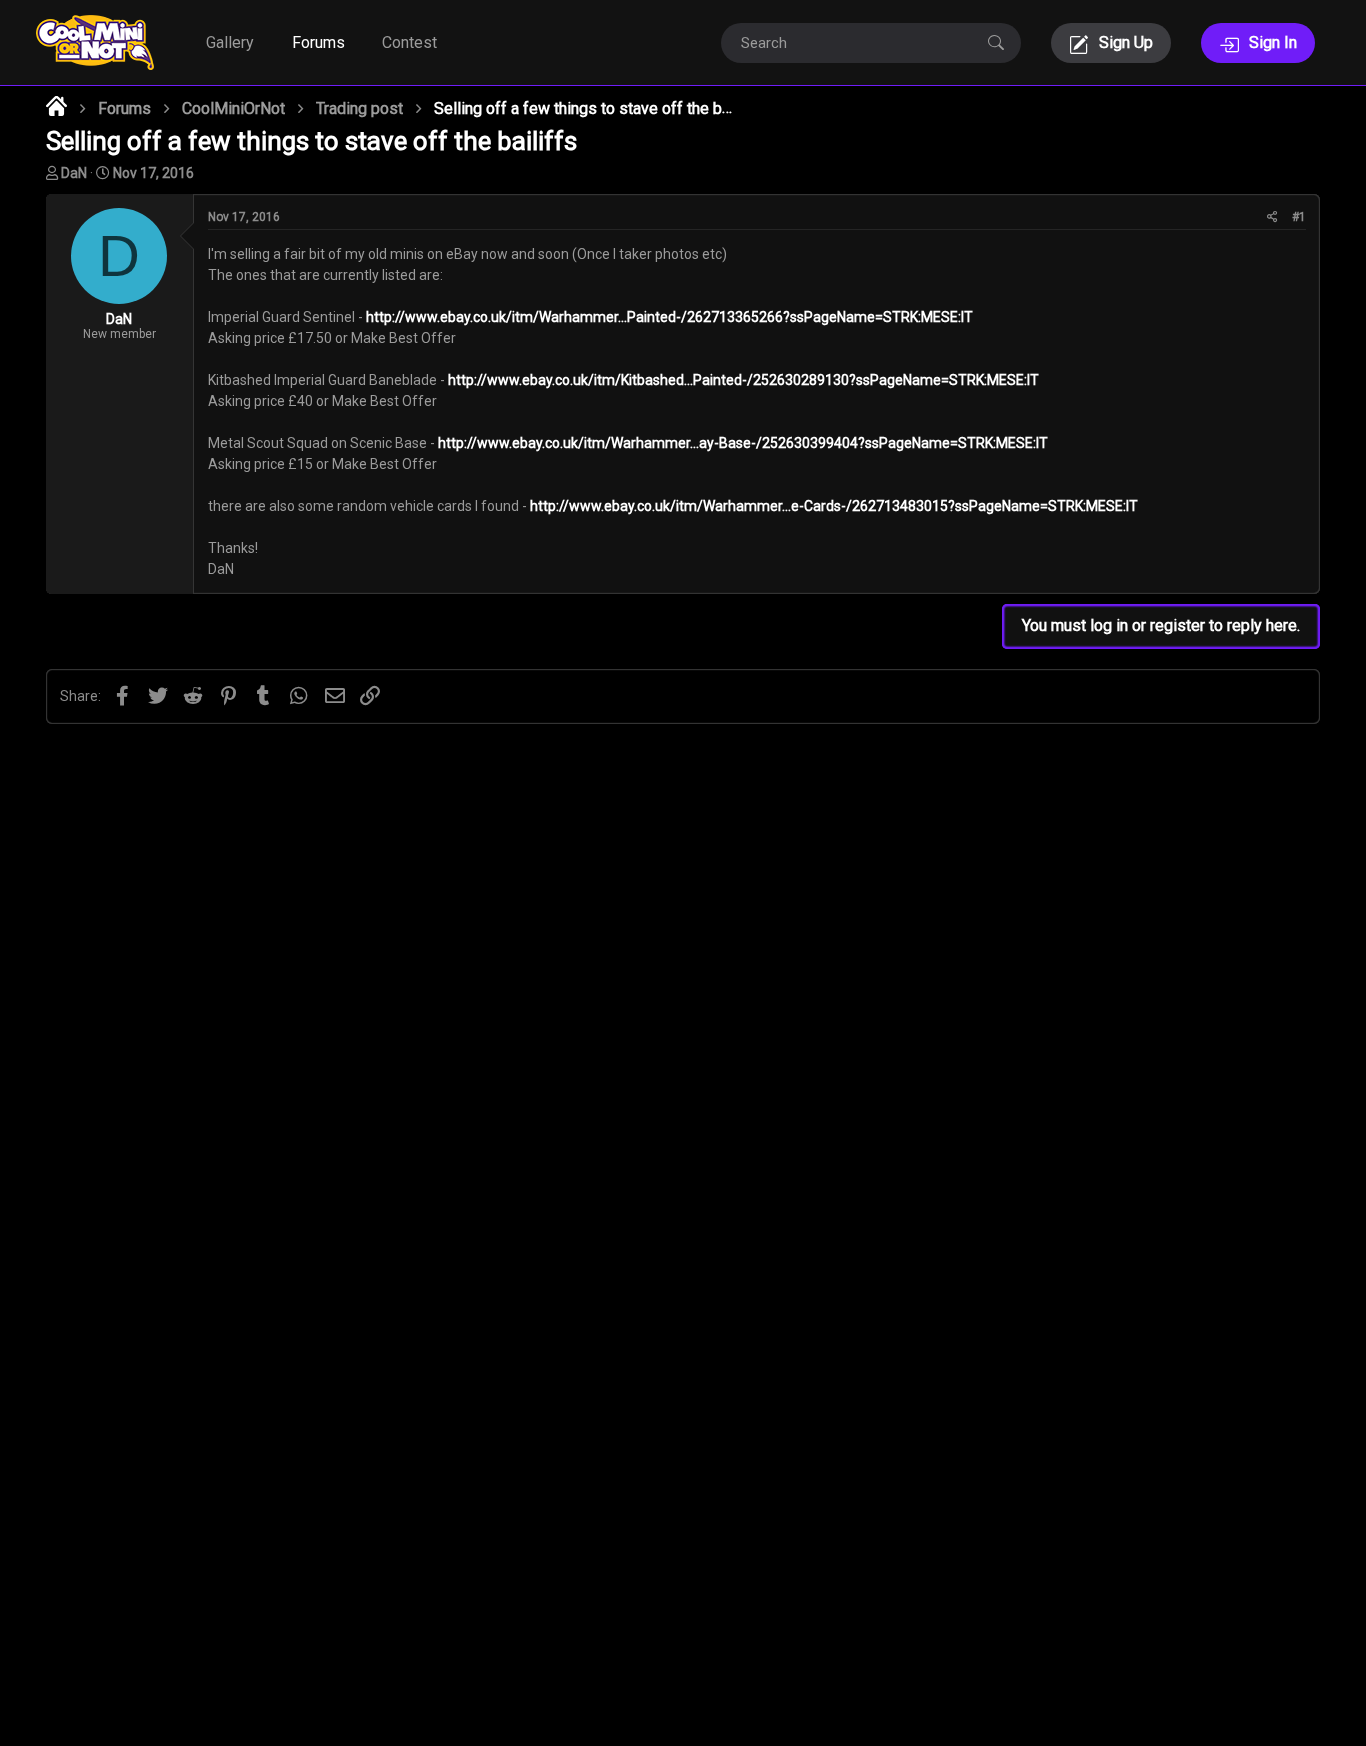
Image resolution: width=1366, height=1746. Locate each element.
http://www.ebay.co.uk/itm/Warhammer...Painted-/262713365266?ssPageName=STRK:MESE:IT (669, 317)
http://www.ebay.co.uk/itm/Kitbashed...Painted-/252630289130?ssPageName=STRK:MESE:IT (743, 380)
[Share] (1272, 217)
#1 (1299, 217)
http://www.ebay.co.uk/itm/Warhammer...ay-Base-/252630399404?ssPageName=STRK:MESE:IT (743, 443)
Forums (318, 42)
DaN (74, 173)
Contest (409, 42)
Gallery (230, 42)
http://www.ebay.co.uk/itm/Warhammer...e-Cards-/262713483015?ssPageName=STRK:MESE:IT (834, 506)
